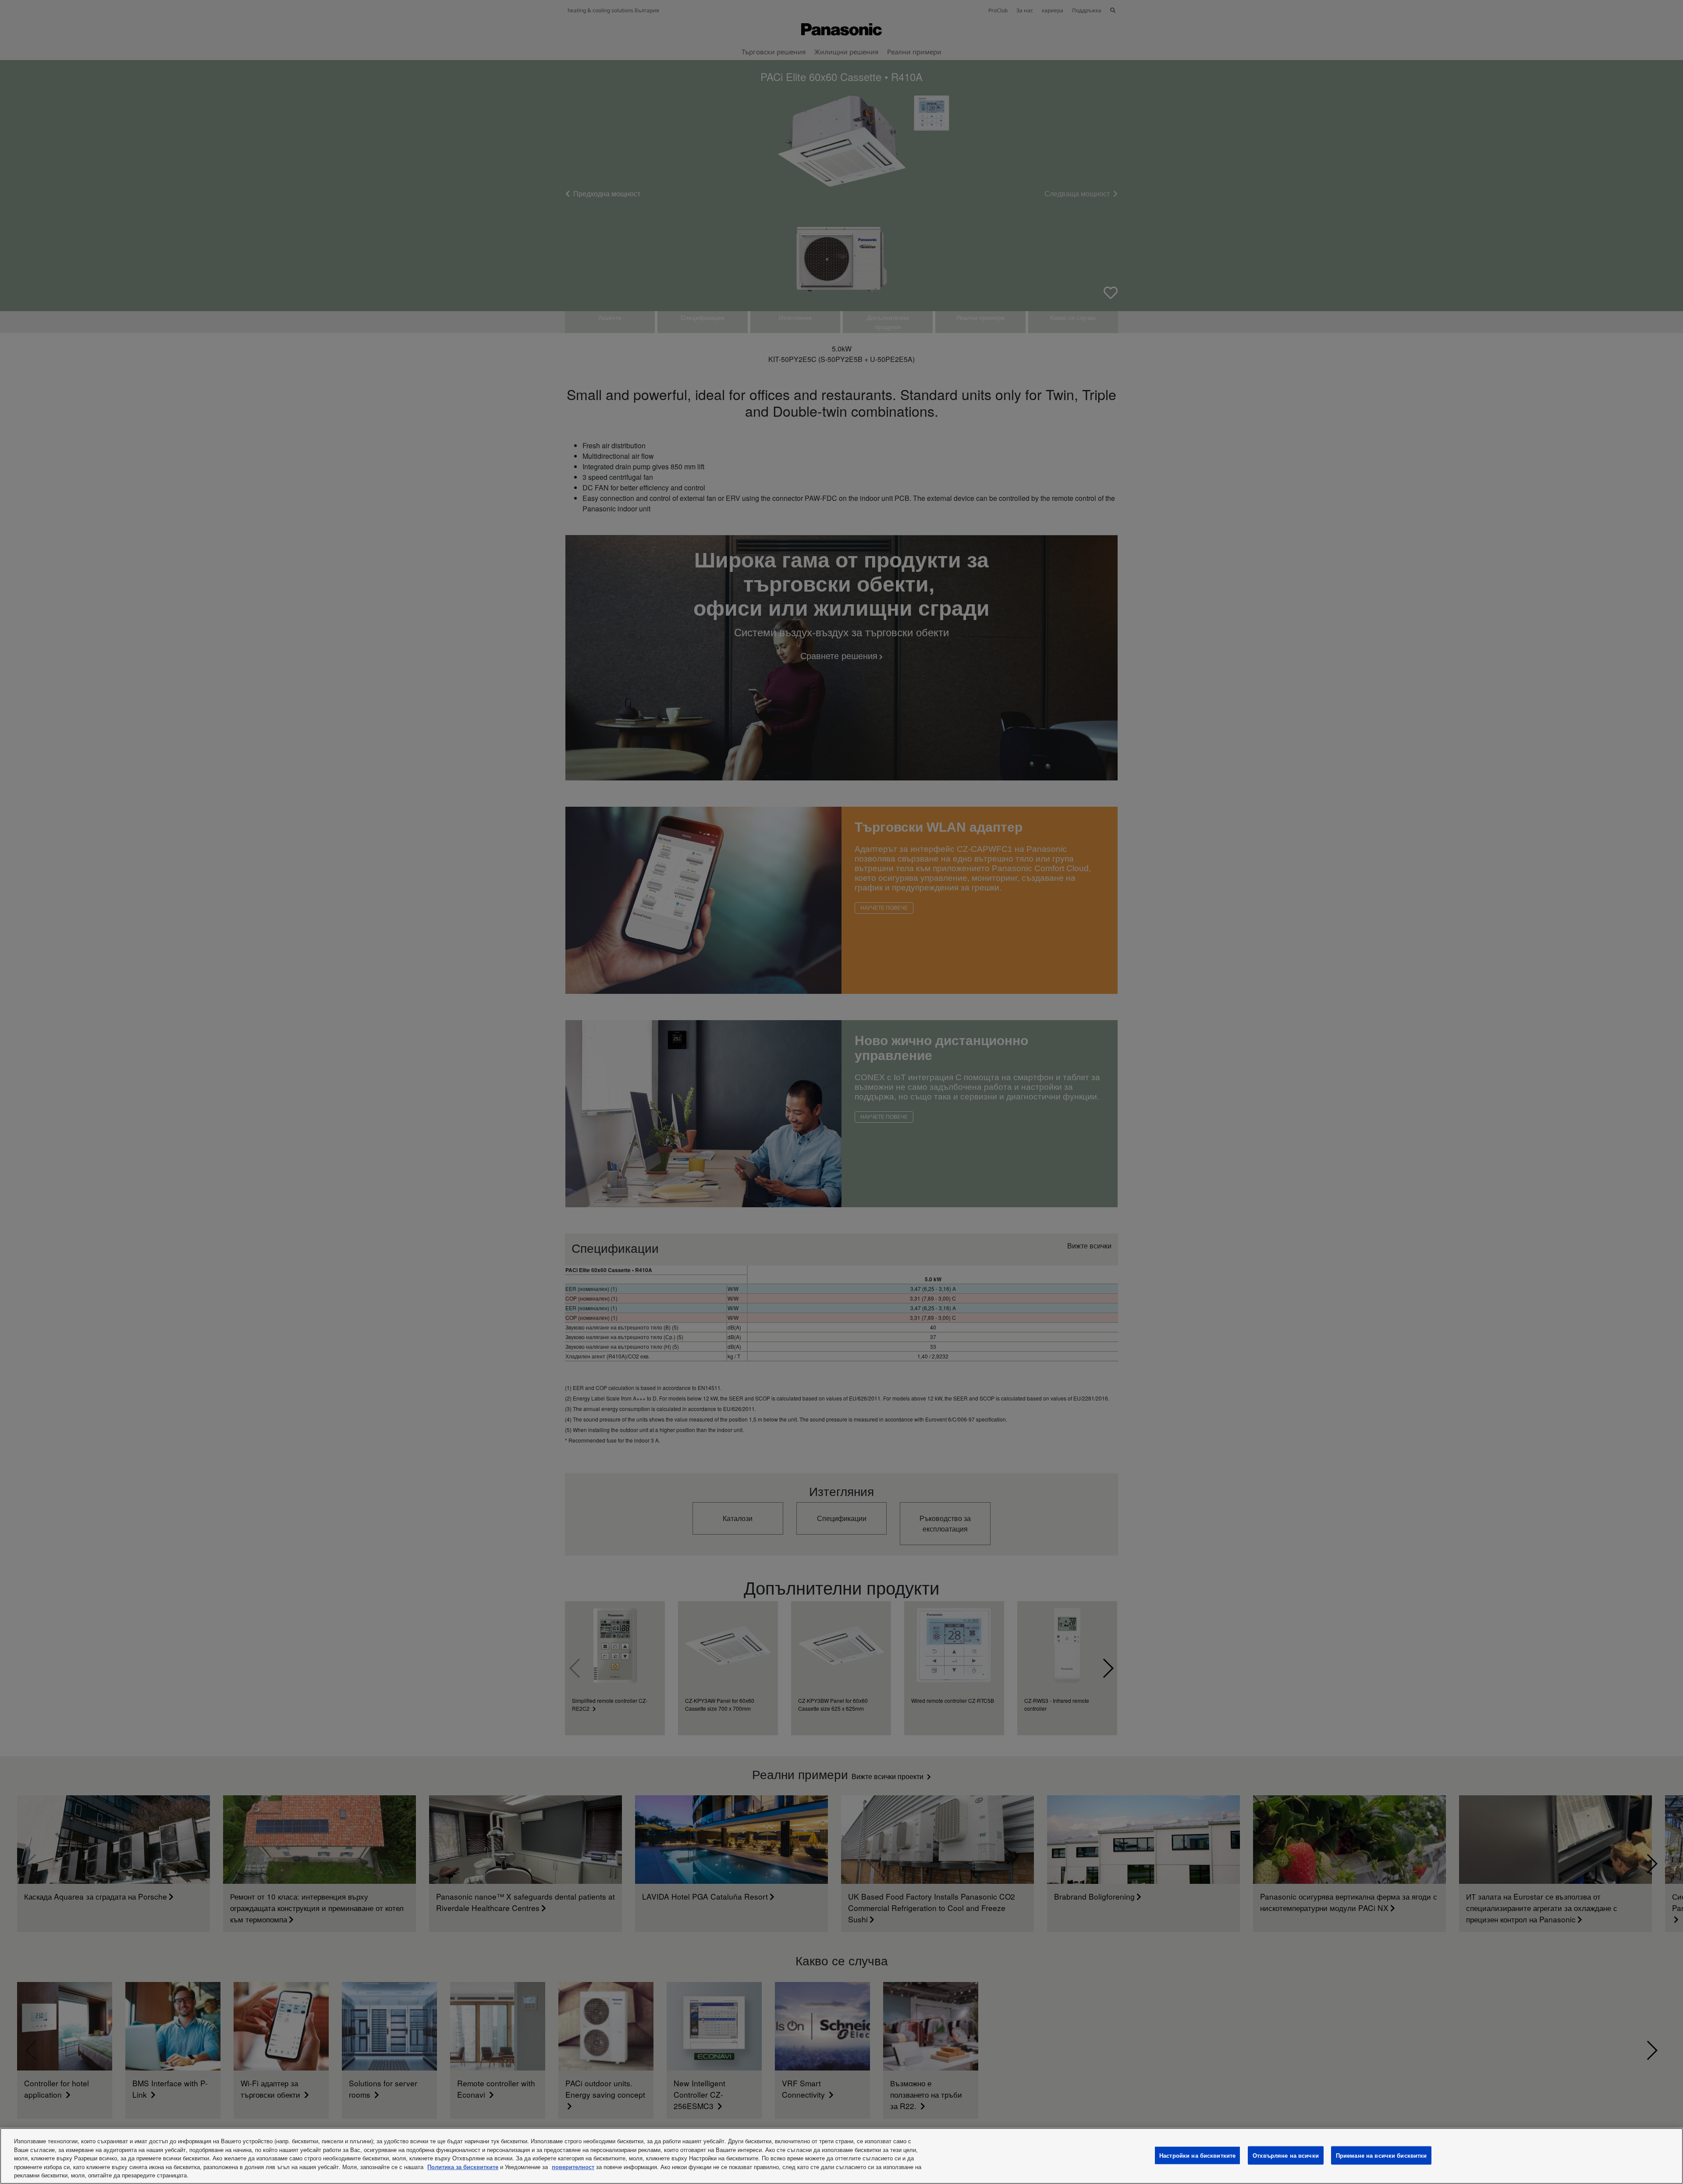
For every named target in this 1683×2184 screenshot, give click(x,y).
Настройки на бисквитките (1197, 2155)
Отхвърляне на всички (1286, 2155)
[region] (841, 2156)
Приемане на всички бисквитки (1381, 2155)
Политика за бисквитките (463, 2167)
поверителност (573, 2167)
